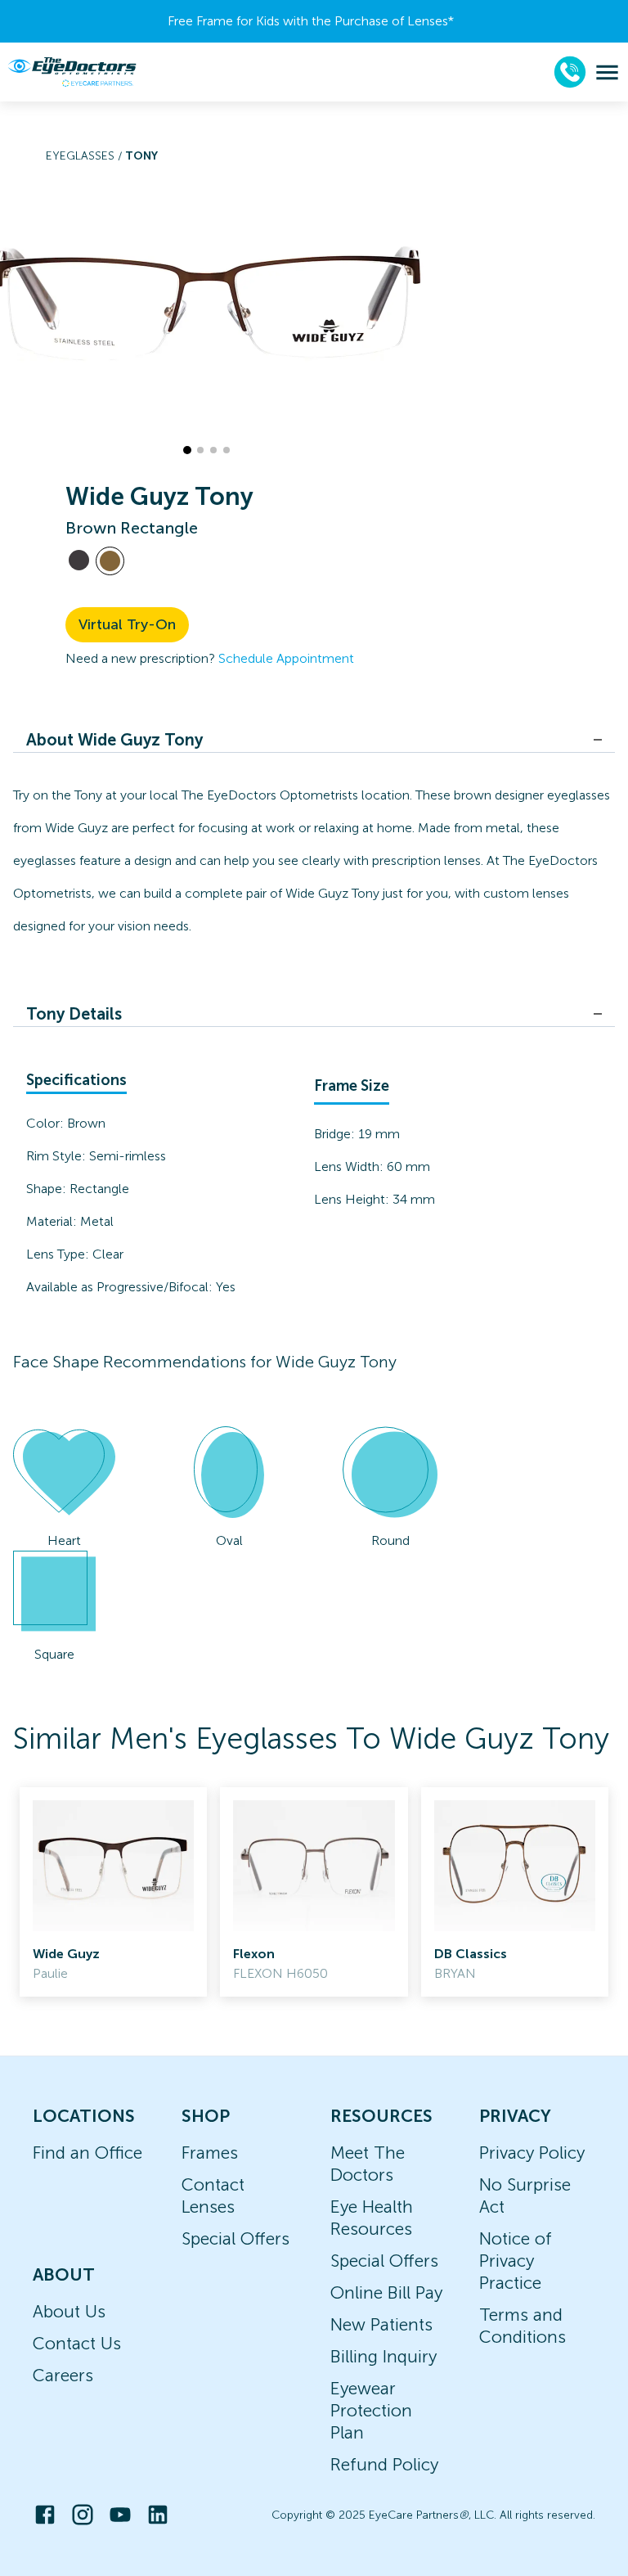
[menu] (607, 72)
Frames (210, 2153)
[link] (113, 1892)
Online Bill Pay (386, 2292)
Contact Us (77, 2343)
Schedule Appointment (286, 658)
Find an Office (87, 2153)
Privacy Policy (532, 2153)
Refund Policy (384, 2464)
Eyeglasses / (85, 156)
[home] (72, 72)
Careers (63, 2375)
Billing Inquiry (384, 2356)
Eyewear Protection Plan (371, 2410)
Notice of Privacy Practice (516, 2261)
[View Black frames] (79, 560)
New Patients (381, 2324)
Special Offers (235, 2238)
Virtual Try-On (127, 624)
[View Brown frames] (110, 561)
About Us (69, 2311)
